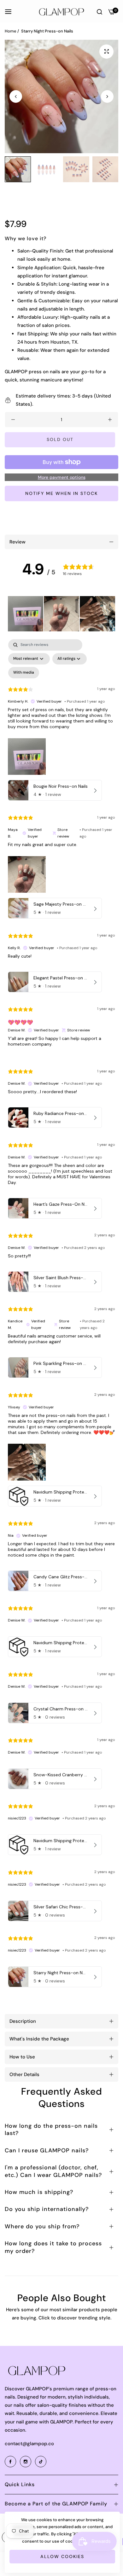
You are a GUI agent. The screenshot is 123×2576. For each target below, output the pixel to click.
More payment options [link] (62, 477)
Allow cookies (62, 2556)
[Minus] (13, 420)
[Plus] (110, 420)
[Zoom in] (106, 52)
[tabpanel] (61, 1315)
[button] (107, 96)
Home (11, 31)
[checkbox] (24, 673)
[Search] (100, 11)
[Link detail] (11, 2462)
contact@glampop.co (29, 2444)
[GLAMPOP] (61, 11)
